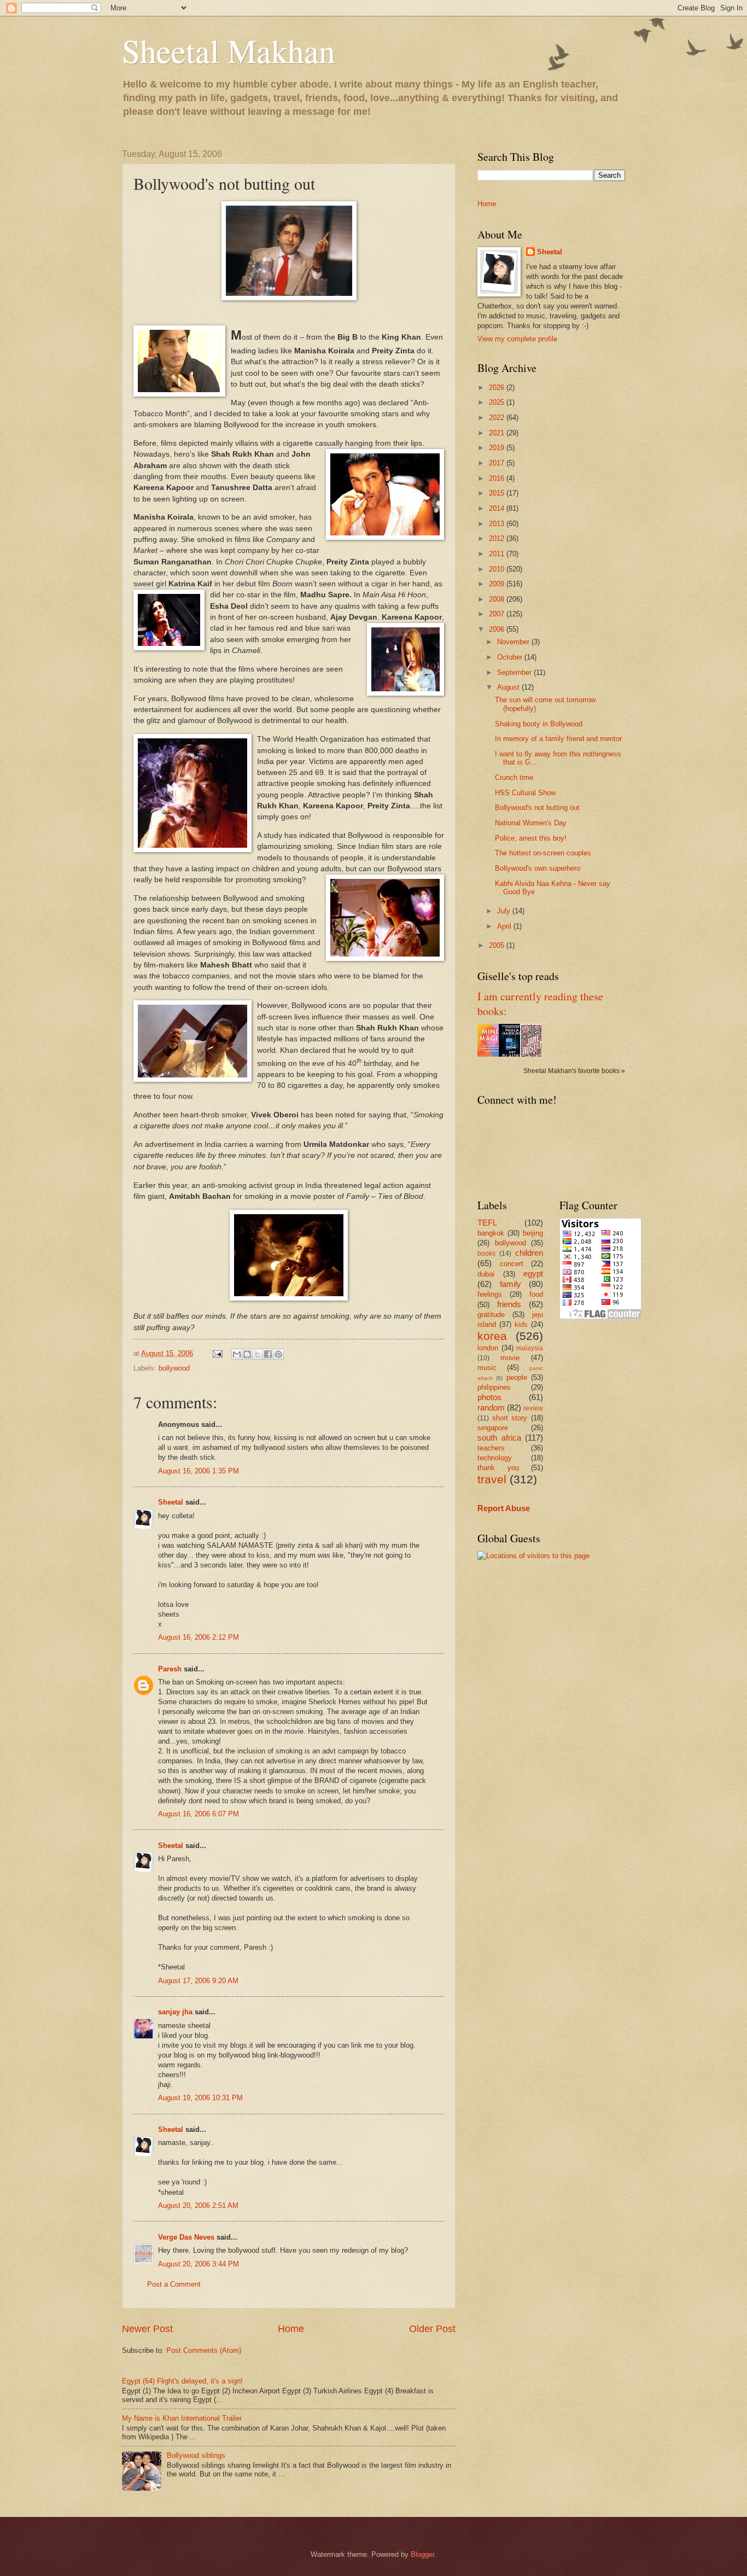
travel (492, 1479)
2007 (498, 614)
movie (510, 1358)
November (514, 642)
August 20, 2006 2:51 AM (198, 2205)
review (533, 1408)
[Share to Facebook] (268, 1354)
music (487, 1368)
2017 (498, 463)
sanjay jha (175, 2012)
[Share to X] (258, 1354)
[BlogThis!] (247, 1354)
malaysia (530, 1348)
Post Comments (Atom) (204, 2350)
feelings (490, 1294)
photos (489, 1397)
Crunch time (514, 777)
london (488, 1348)
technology (495, 1458)
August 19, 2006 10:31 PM (200, 2098)
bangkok (491, 1233)
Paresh (170, 1669)
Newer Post (147, 2329)
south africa (499, 1438)
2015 (498, 493)
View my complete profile (517, 339)
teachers (491, 1448)
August (509, 687)
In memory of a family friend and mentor (558, 739)
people (517, 1377)
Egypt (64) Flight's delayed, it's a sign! (182, 2381)
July (505, 911)
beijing (533, 1233)
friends (509, 1304)
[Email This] (237, 1354)
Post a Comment (174, 2284)
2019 (498, 448)
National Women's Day (531, 823)
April (505, 926)
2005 (498, 945)
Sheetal (171, 1502)
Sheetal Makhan (229, 50)
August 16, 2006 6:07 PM (199, 1814)
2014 (498, 508)
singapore (493, 1428)
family (510, 1284)
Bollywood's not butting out (537, 808)
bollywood (174, 1368)
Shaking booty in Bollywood (539, 724)
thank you (498, 1468)
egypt (533, 1274)
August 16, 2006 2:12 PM (199, 1637)
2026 (498, 387)
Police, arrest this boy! (531, 838)
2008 (498, 599)
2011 (498, 554)
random (491, 1408)
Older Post (432, 2329)
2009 (498, 584)
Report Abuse (504, 1508)
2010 (498, 569)
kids (521, 1324)
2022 (498, 418)
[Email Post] (217, 1353)
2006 (498, 629)
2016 (498, 478)
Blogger (422, 2554)
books (486, 1254)
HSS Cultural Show (525, 793)
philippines (494, 1387)
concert (512, 1264)
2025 (498, 402)
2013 (498, 524)
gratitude (491, 1315)
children (529, 1253)
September (515, 672)
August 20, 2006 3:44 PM (199, 2264)
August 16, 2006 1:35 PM (199, 1471)
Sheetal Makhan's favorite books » (574, 1071)
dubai (486, 1274)
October (511, 657)
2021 (498, 433)
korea (492, 1336)
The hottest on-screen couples (543, 853)
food (536, 1294)
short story (510, 1418)
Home (291, 2329)
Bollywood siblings (196, 2455)
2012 (498, 538)
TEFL (487, 1223)
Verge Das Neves (186, 2237)
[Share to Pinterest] (278, 1354)
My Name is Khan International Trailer (182, 2418)
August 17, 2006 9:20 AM (198, 1981)
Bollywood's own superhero (538, 868)
